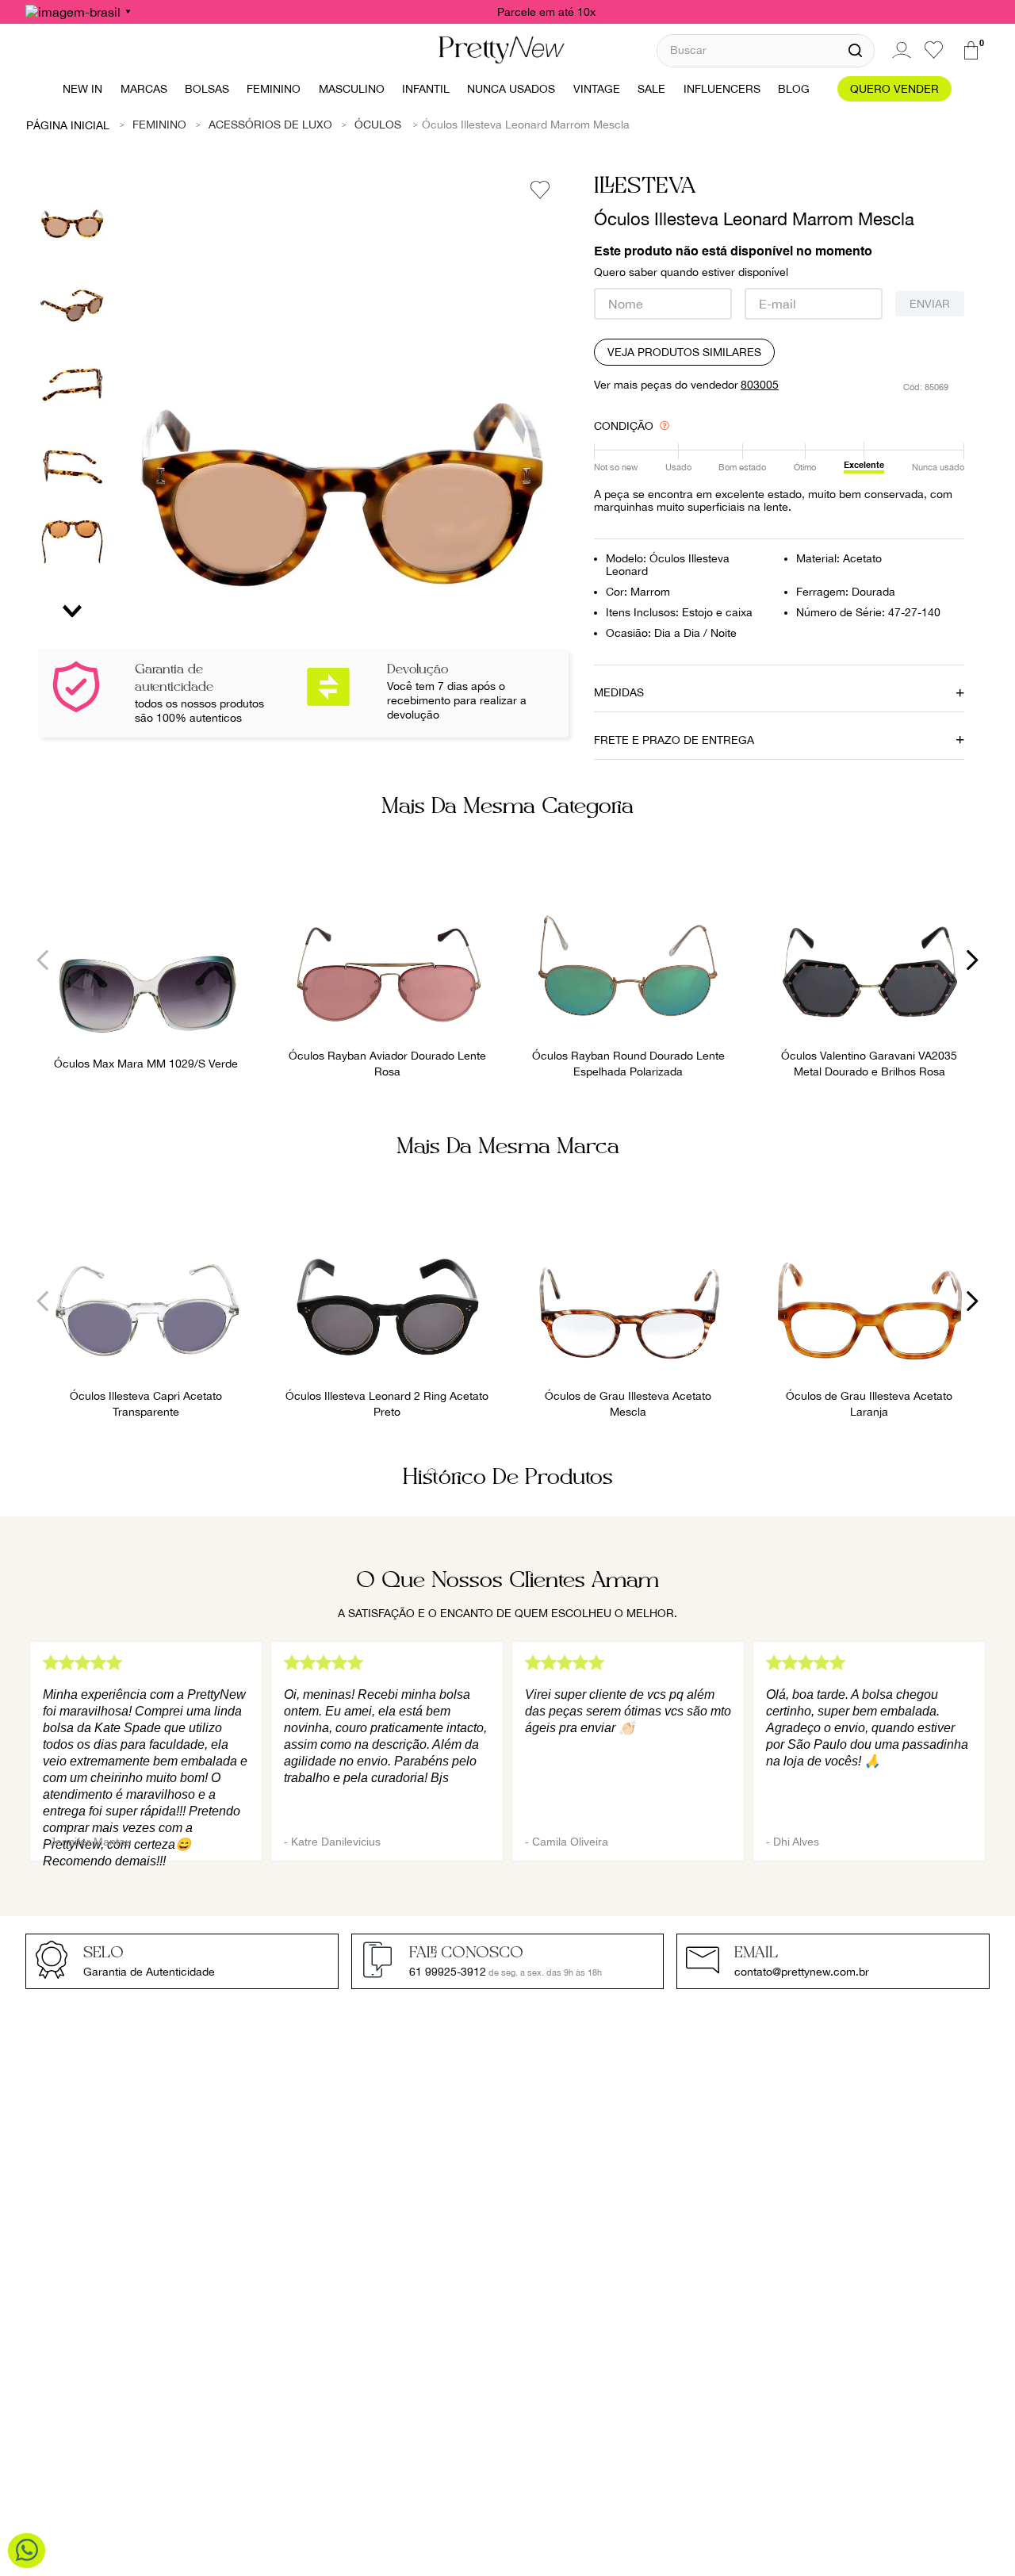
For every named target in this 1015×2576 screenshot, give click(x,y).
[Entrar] (899, 50)
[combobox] (766, 50)
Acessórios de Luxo (270, 125)
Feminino (159, 125)
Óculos (378, 125)
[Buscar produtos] (855, 51)
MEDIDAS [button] (619, 692)
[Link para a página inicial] (68, 125)
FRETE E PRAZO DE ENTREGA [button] (674, 740)
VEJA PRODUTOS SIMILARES (684, 352)
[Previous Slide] (43, 960)
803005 (760, 385)
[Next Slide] (972, 960)
